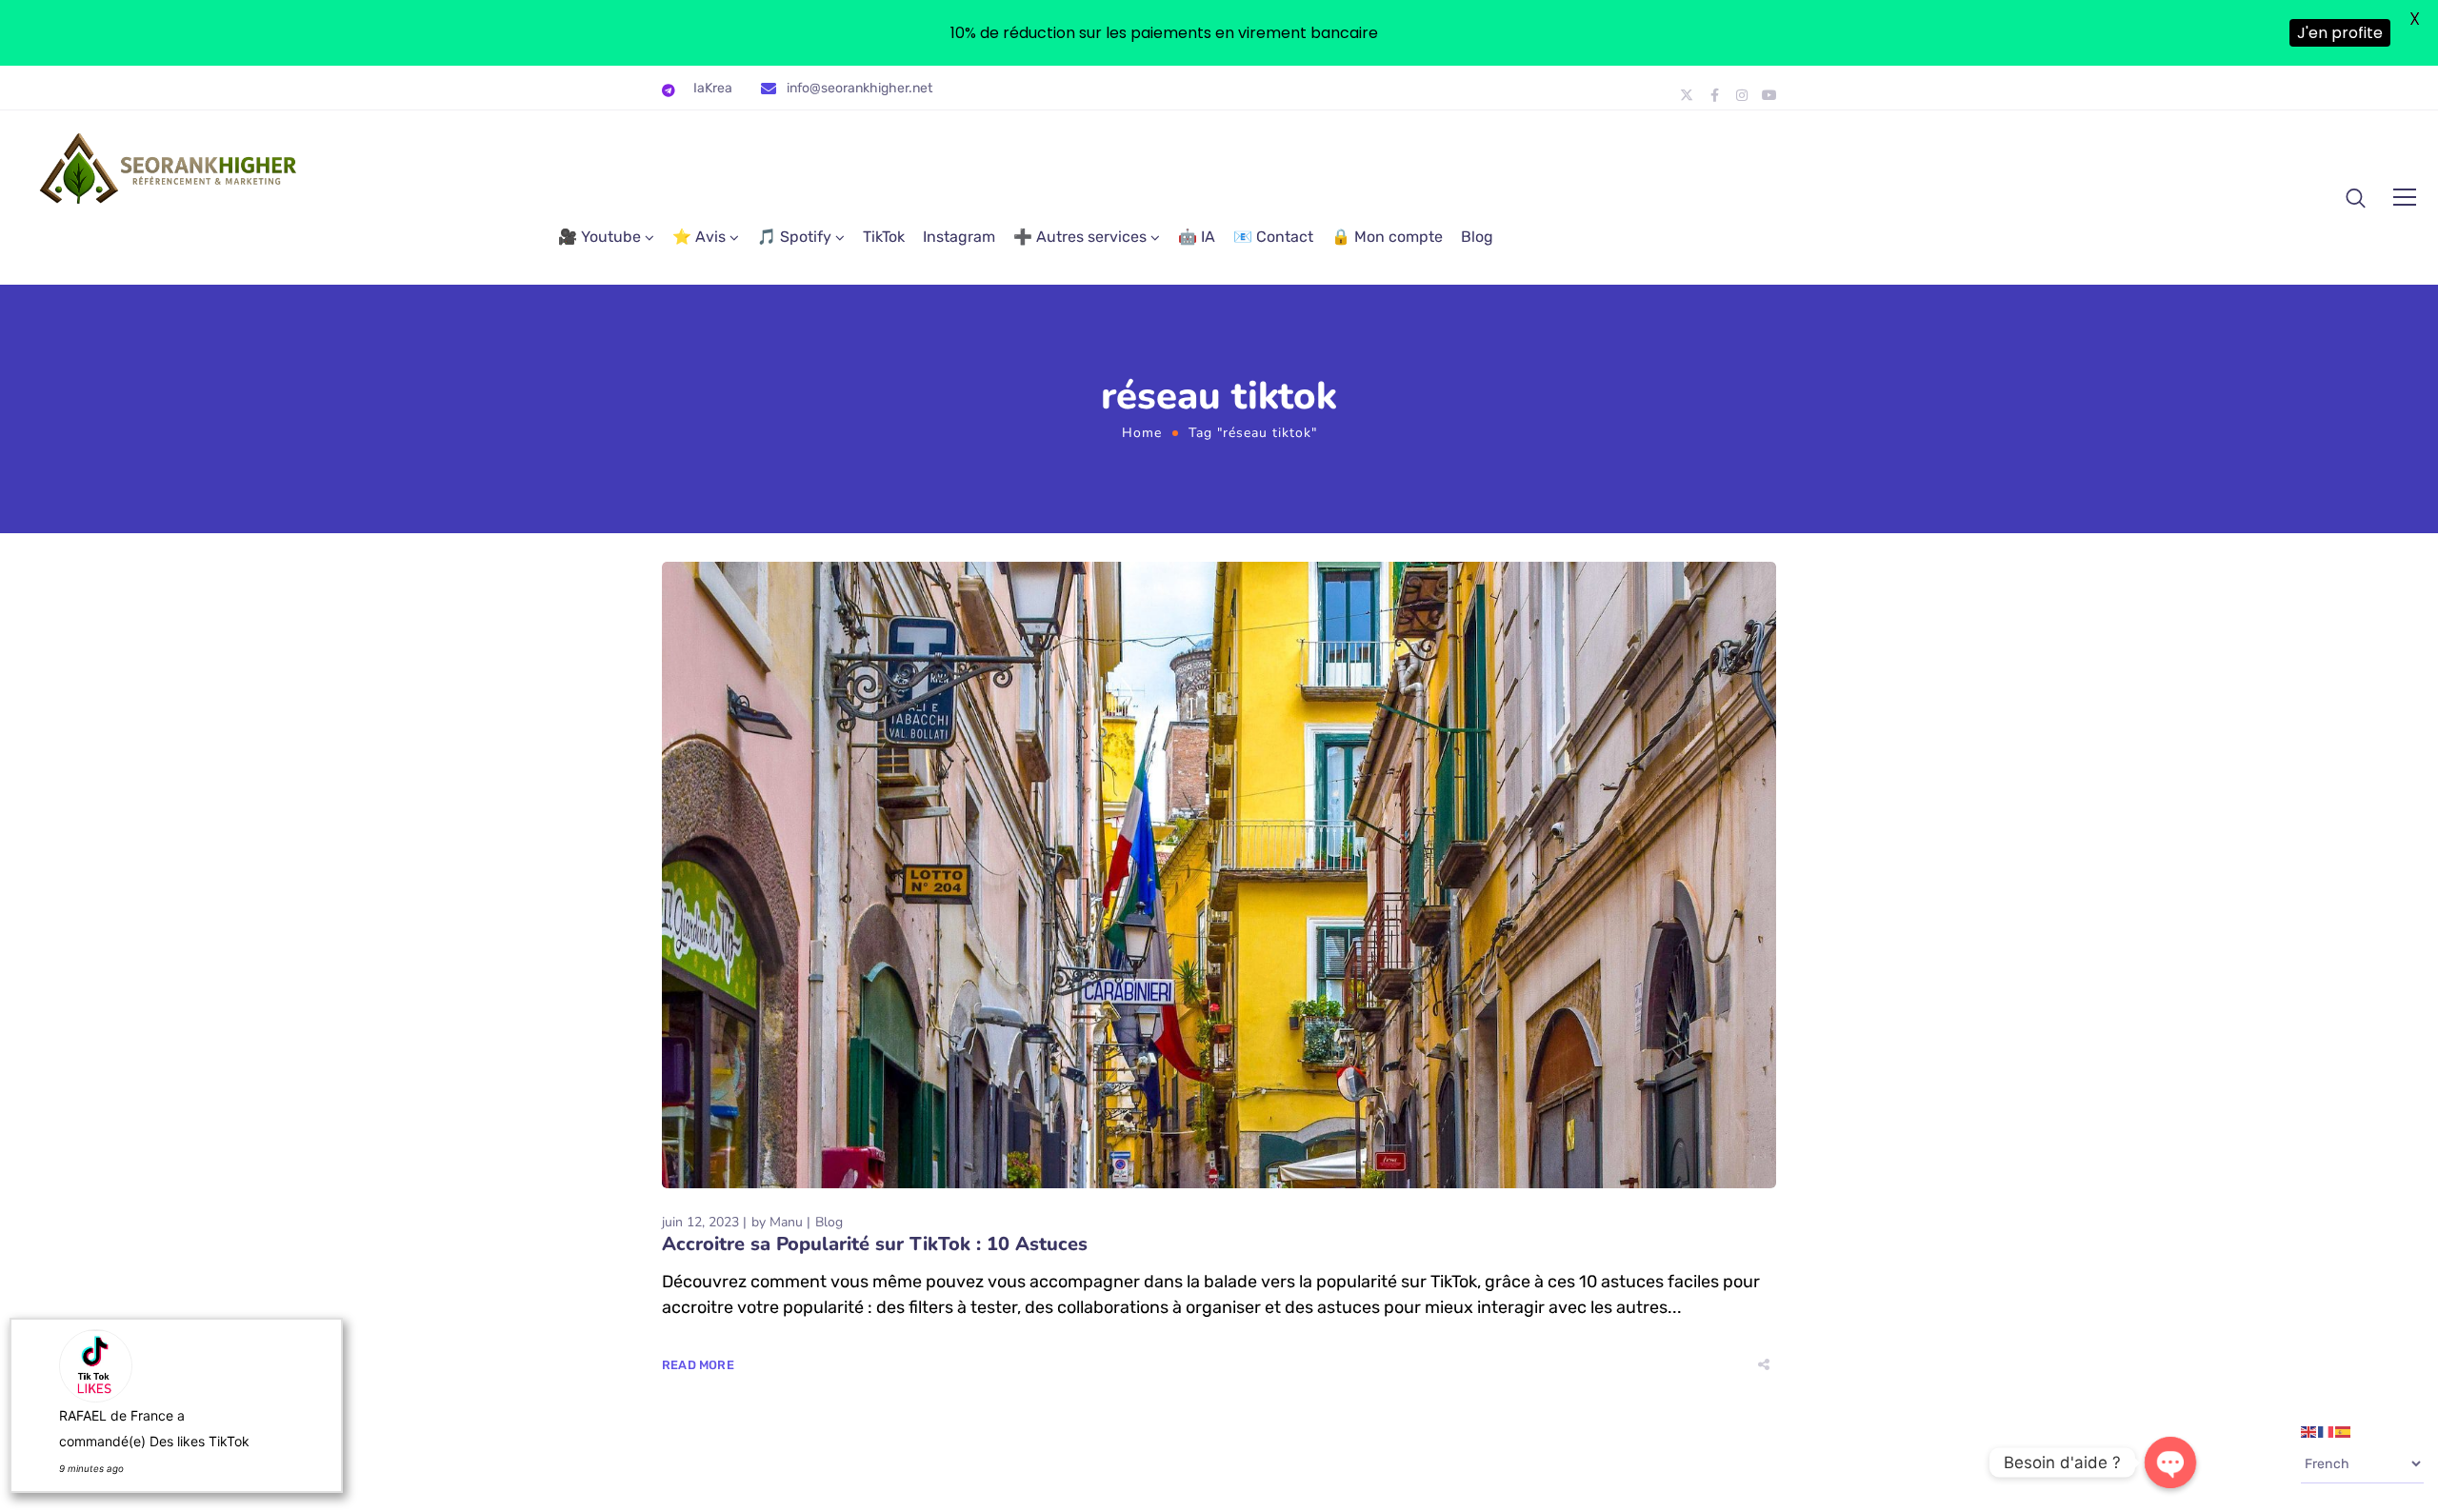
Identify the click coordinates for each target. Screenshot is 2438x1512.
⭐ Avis (699, 237)
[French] (2327, 1431)
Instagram (959, 237)
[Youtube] (1769, 95)
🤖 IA (1197, 237)
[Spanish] (2344, 1431)
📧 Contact (1273, 237)
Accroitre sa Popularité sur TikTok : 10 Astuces (875, 1244)
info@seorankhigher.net (859, 88)
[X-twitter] (1687, 95)
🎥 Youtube (600, 237)
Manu (786, 1222)
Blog (1477, 237)
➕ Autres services (1080, 237)
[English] (2309, 1431)
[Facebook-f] (1714, 95)
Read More (698, 1365)
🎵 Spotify (794, 237)
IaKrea (713, 88)
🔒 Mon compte (1387, 237)
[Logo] (170, 169)
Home (1142, 433)
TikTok (884, 237)
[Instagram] (1742, 95)
